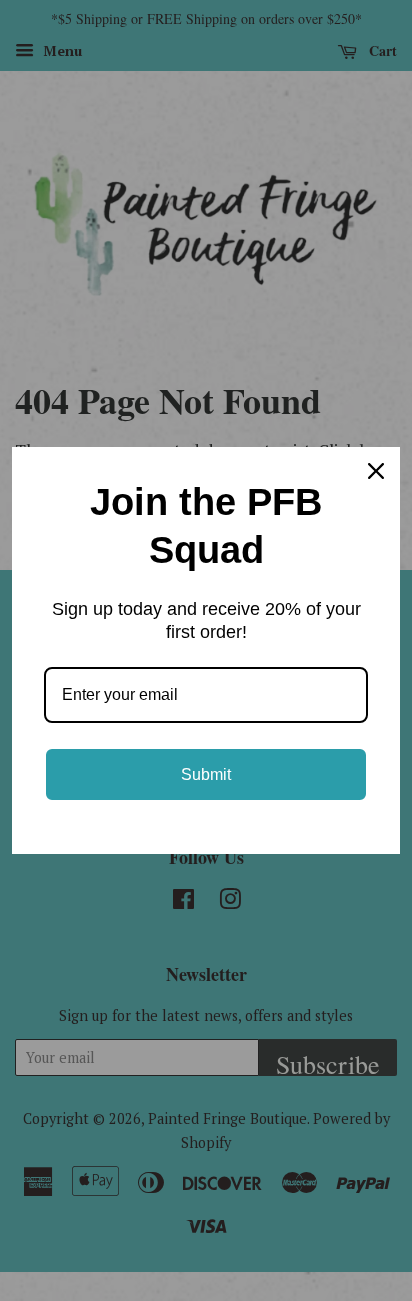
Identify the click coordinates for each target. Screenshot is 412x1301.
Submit (206, 774)
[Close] (376, 471)
